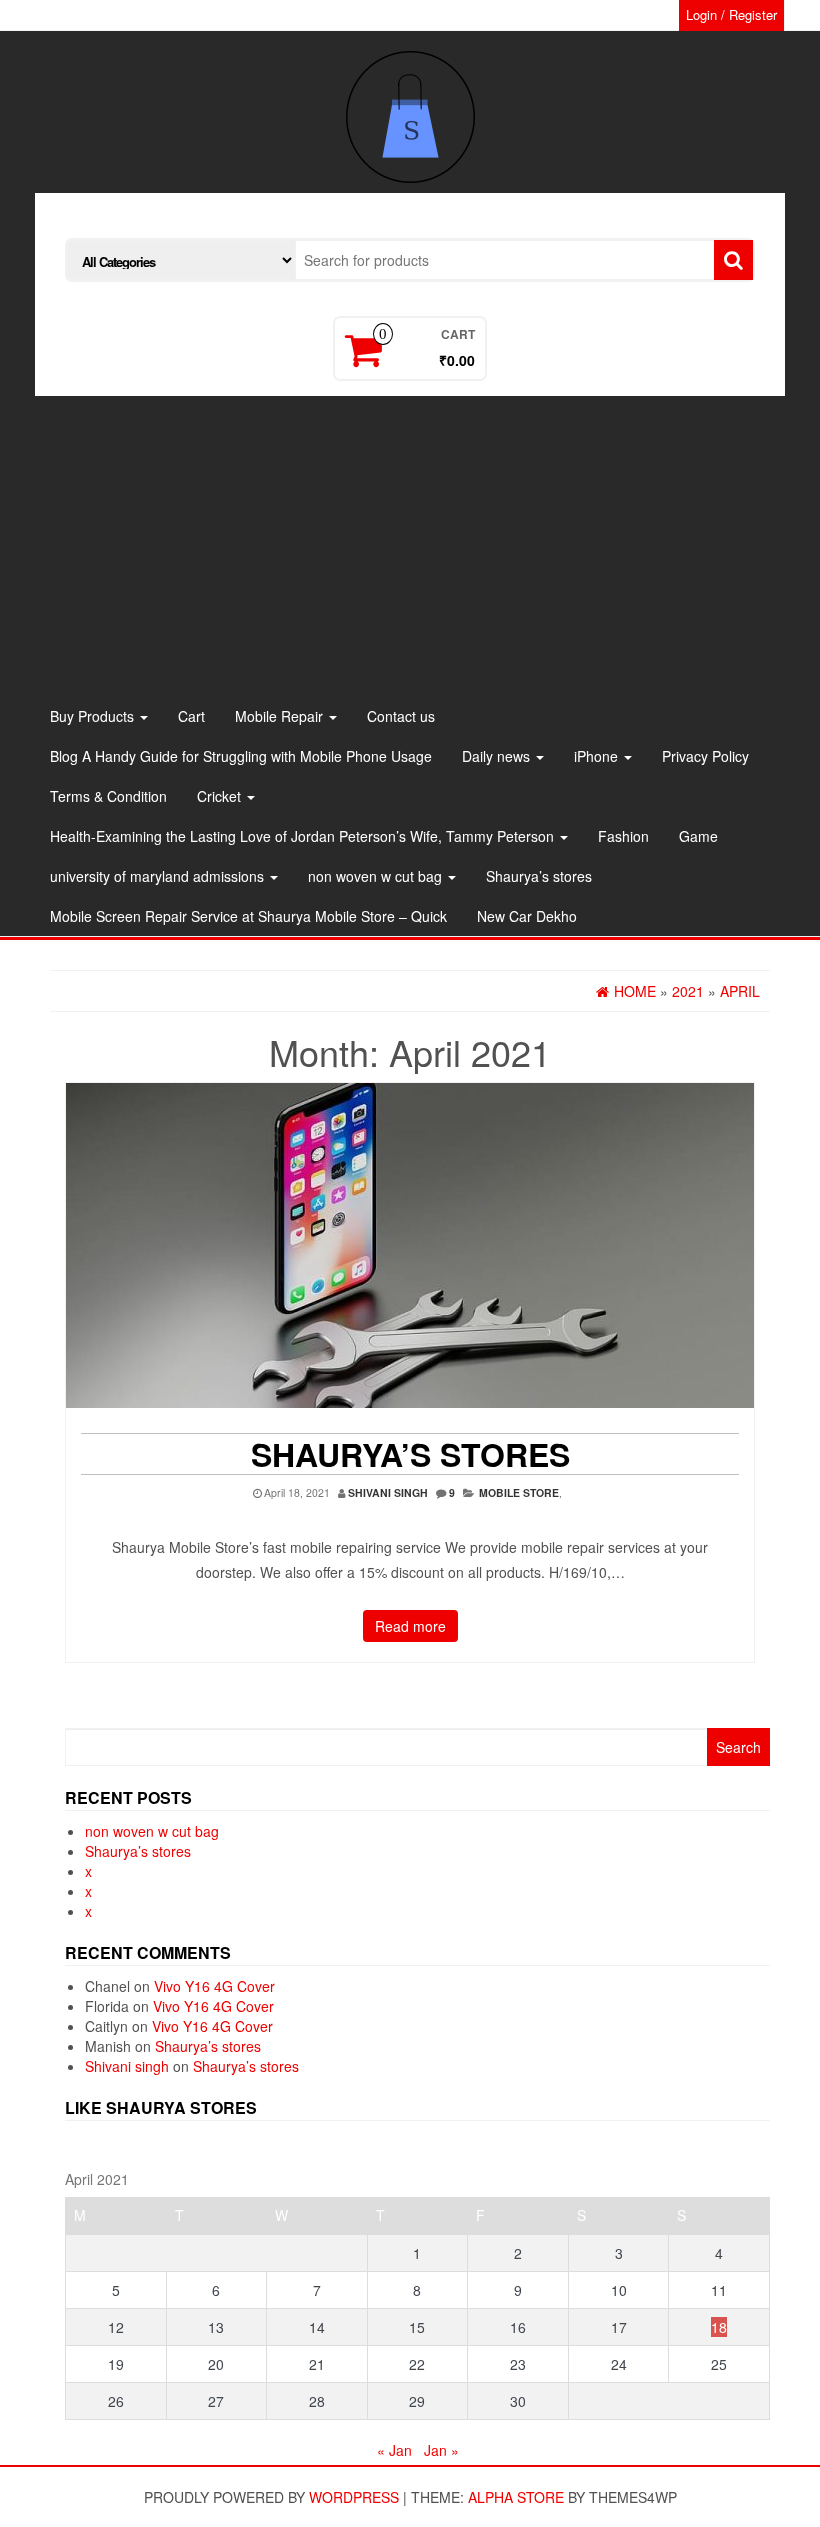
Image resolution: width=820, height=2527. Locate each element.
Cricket (221, 796)
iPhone (598, 756)
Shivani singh (388, 1492)
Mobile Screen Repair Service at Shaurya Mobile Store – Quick (248, 916)
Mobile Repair (281, 716)
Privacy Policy (705, 756)
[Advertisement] (410, 546)
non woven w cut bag (377, 876)
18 (719, 2327)
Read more (410, 1626)
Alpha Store (516, 2497)
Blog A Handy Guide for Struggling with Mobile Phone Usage (241, 756)
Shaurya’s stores (539, 876)
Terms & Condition (108, 796)
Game (698, 836)
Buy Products (94, 716)
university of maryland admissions (159, 876)
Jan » (441, 2450)
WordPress (354, 2497)
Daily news (498, 756)
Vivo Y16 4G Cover (214, 1986)
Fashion (623, 836)
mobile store (519, 1492)
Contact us (401, 716)
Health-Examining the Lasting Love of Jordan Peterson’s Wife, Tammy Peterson (304, 836)
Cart (191, 716)
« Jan (394, 2450)
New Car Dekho (527, 916)
